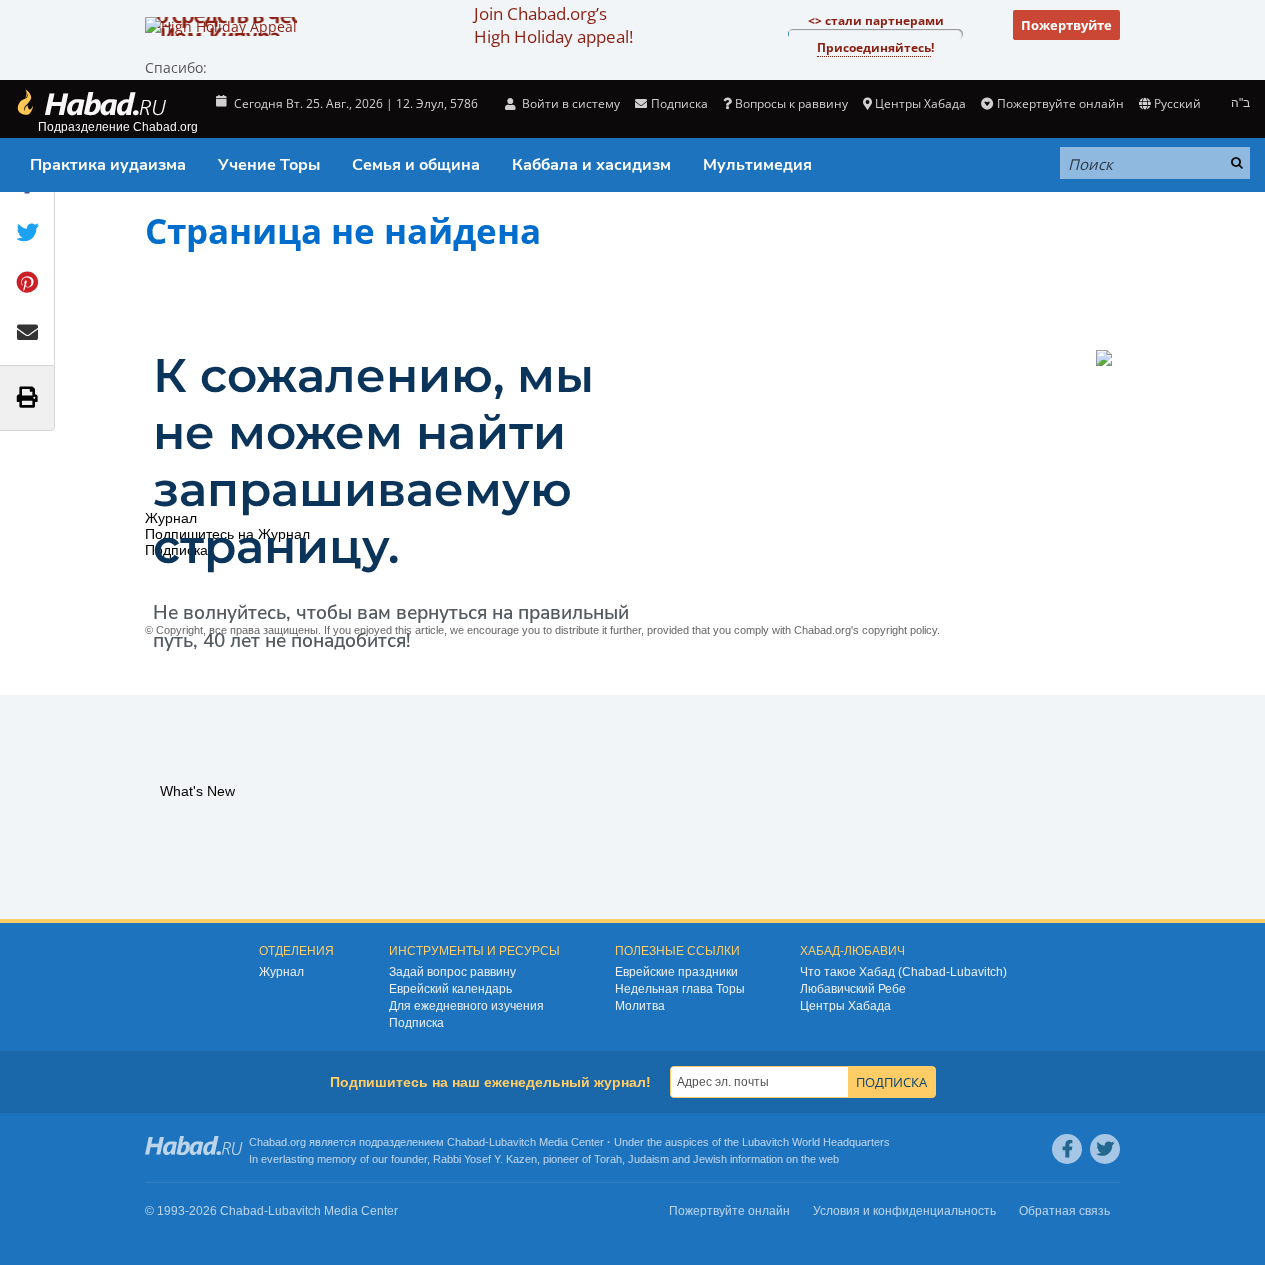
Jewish (710, 1159)
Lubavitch (512, 1142)
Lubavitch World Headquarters (816, 1142)
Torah (608, 1159)
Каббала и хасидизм (591, 165)
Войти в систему (569, 103)
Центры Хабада (845, 1006)
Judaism (648, 1159)
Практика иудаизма (108, 165)
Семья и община (416, 165)
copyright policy (899, 630)
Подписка (416, 1023)
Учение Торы (269, 165)
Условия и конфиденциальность (904, 1211)
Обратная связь (1064, 1211)
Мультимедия (757, 165)
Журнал (281, 972)
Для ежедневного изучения (466, 1006)
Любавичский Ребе (853, 989)
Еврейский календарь (450, 989)
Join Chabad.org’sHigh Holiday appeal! (553, 25)
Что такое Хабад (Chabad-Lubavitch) (903, 972)
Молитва (640, 1006)
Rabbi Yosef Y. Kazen (485, 1159)
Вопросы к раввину (791, 103)
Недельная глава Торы (680, 989)
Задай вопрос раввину (452, 972)
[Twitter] (1105, 1149)
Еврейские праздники (676, 972)
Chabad (466, 1142)
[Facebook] (1067, 1149)
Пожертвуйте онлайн (1060, 103)
